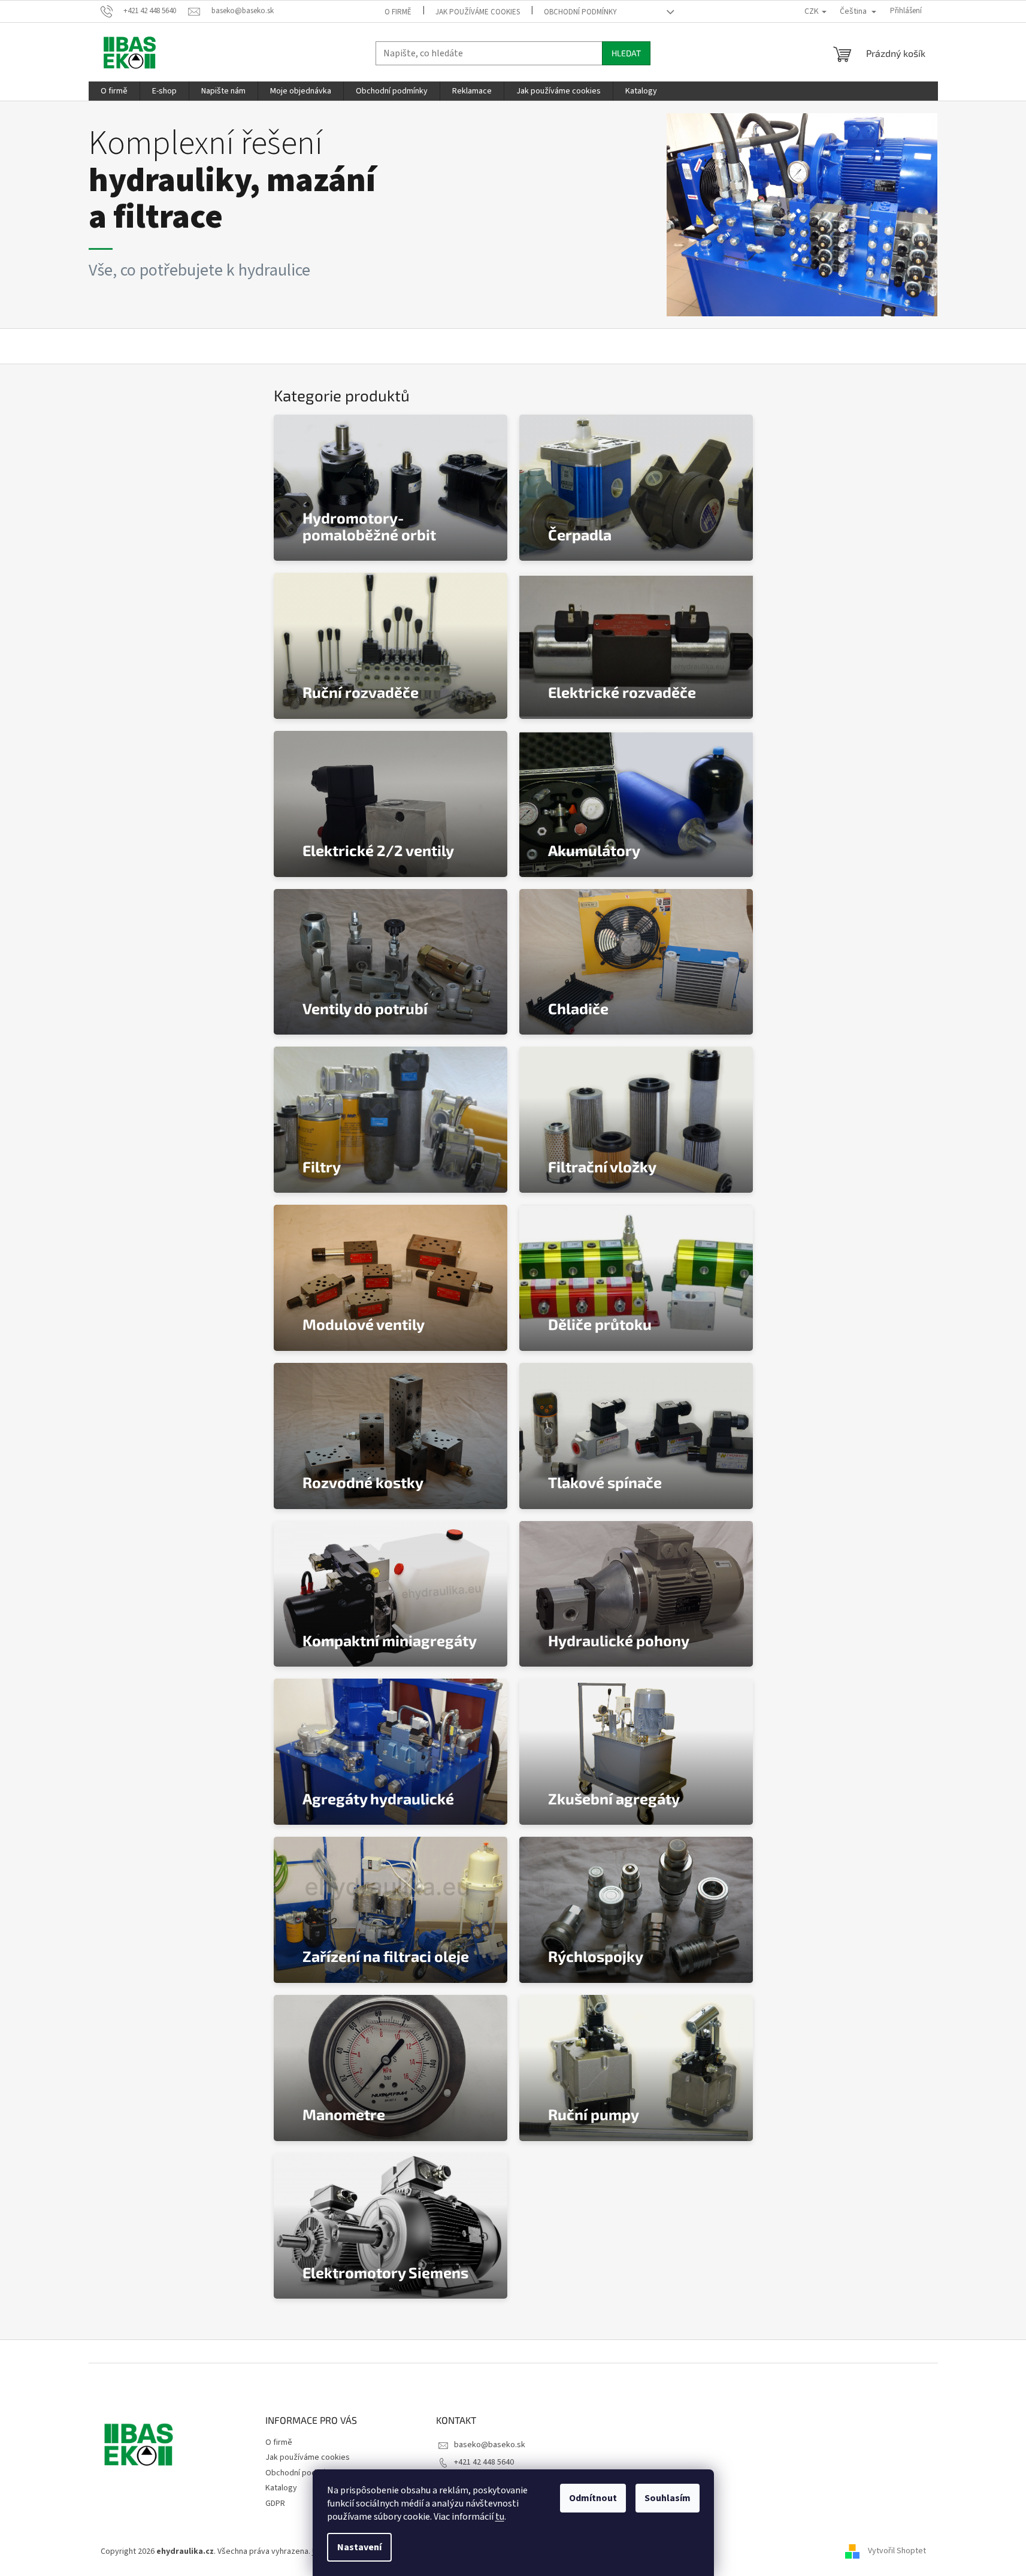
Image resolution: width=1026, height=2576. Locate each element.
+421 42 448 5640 (484, 2462)
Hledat (626, 53)
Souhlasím (668, 2498)
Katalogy (281, 2488)
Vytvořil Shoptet (897, 2551)
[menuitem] (114, 91)
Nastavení (359, 2547)
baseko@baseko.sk (490, 2445)
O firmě (398, 12)
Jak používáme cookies (478, 12)
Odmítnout (593, 2498)
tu (500, 2517)
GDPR (275, 2504)
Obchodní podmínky (580, 12)
